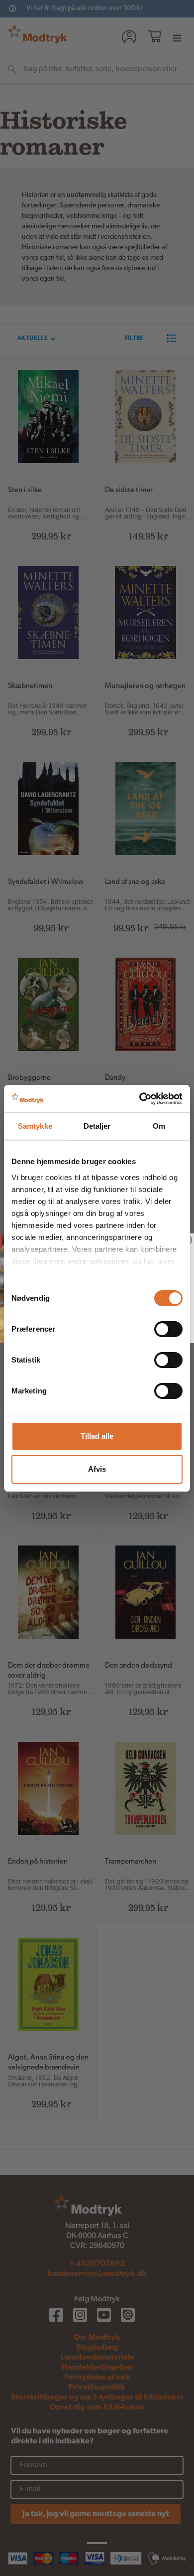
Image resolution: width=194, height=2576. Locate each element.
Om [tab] (159, 1126)
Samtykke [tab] (35, 1126)
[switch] (168, 1329)
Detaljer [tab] (97, 1126)
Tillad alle (97, 1436)
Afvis (97, 1469)
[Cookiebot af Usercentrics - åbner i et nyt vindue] (140, 1099)
